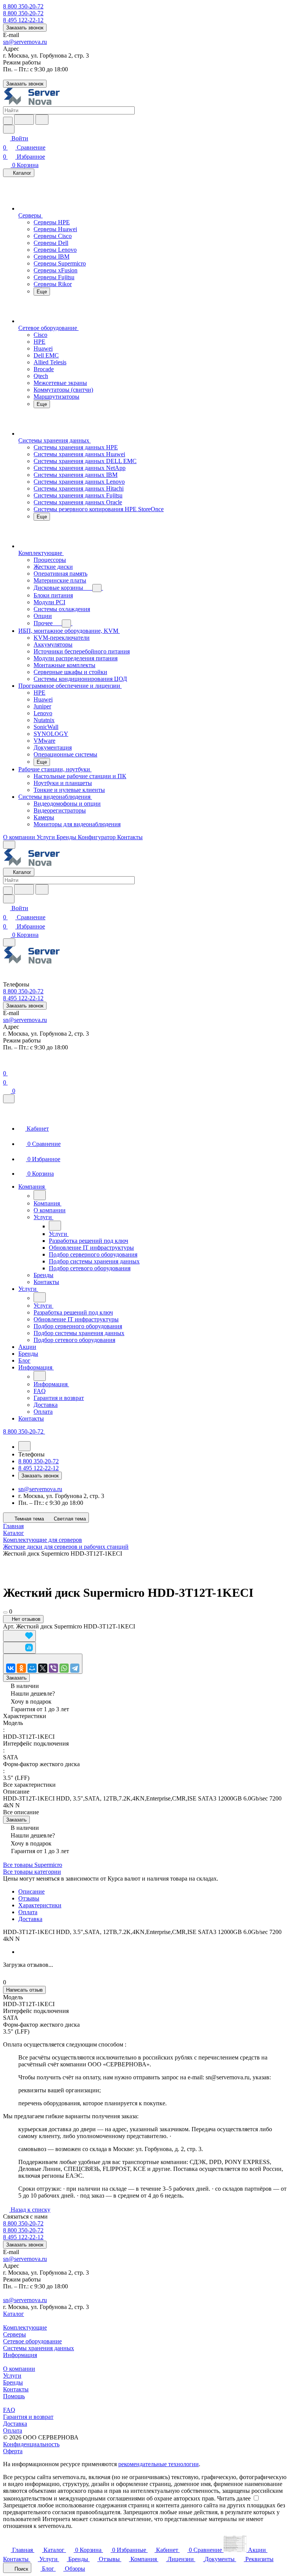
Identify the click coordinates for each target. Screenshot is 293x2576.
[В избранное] (19, 1636)
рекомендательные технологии (159, 2464)
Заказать (16, 1678)
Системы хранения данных (39, 2348)
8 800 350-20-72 (23, 6)
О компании (19, 2369)
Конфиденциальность (31, 2444)
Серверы (14, 2334)
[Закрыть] (9, 1099)
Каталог (14, 2314)
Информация (20, 2355)
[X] (43, 1668)
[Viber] (53, 1668)
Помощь (14, 2396)
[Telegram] (75, 1668)
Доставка (30, 1919)
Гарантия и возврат (28, 2417)
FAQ (9, 2410)
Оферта (13, 2451)
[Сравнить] (19, 1648)
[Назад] (40, 1195)
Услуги (12, 2376)
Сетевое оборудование (32, 2341)
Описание (31, 1891)
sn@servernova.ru (25, 42)
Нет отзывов (25, 1619)
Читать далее (234, 2498)
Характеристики (40, 1905)
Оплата (28, 1912)
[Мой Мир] (32, 1668)
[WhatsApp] (64, 1668)
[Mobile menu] (9, 942)
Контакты (16, 2389)
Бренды (13, 2382)
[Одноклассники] (21, 1668)
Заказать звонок (25, 28)
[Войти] (6, 1064)
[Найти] (42, 120)
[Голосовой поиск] (24, 120)
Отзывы (29, 1898)
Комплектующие (25, 2327)
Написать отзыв (24, 1990)
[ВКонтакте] (11, 1668)
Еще (42, 292)
